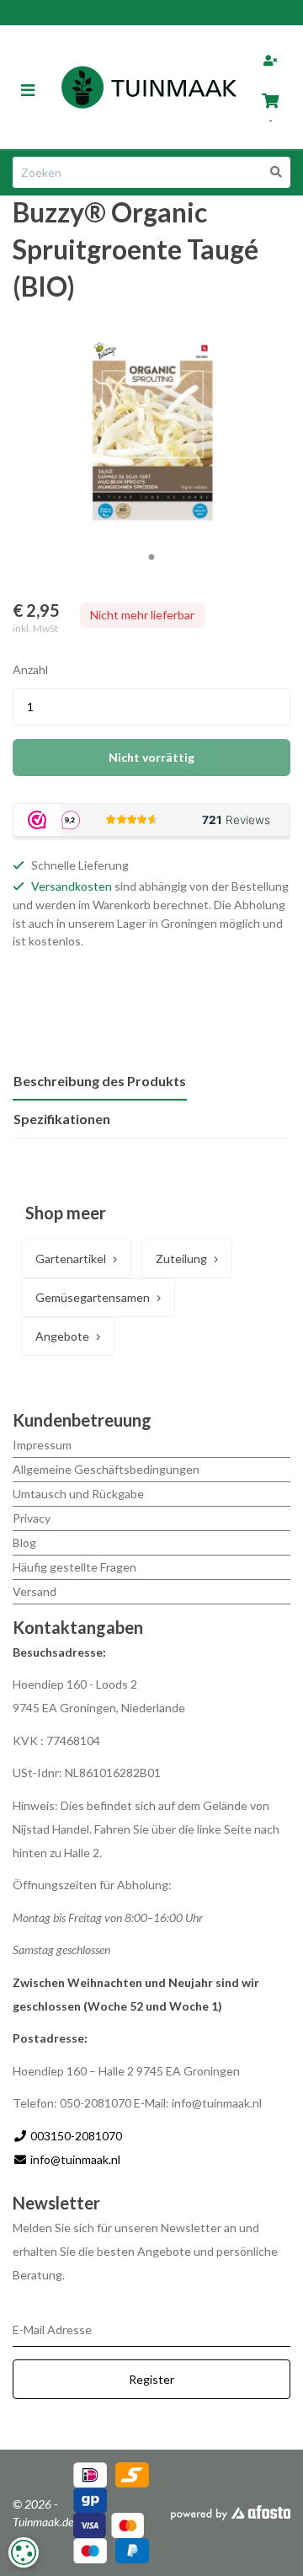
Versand (35, 1591)
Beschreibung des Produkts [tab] (100, 1081)
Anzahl (30, 669)
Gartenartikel (71, 1259)
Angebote (62, 1336)
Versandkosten (72, 886)
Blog (24, 1542)
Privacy (32, 1518)
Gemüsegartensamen (93, 1297)
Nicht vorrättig (151, 757)
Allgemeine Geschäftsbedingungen (106, 1469)
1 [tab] (151, 558)
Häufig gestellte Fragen (74, 1567)
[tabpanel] (151, 431)
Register (151, 2379)
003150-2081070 (75, 2136)
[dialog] (24, 2552)
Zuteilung (181, 1259)
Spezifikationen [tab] (62, 1119)
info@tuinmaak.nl (75, 2159)
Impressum (42, 1445)
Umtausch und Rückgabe (78, 1494)
